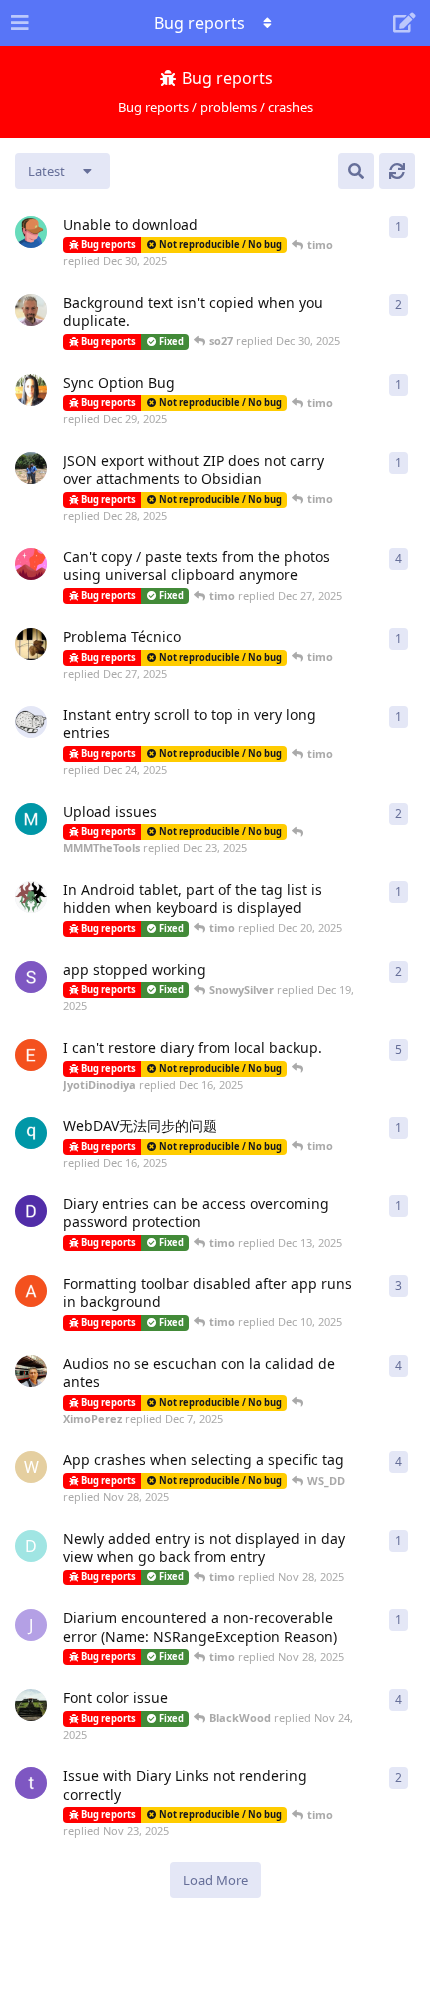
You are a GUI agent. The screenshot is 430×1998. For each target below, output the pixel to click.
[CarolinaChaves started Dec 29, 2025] (31, 390)
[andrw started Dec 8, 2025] (31, 1291)
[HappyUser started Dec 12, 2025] (31, 1211)
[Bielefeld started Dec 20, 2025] (31, 897)
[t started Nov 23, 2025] (31, 1783)
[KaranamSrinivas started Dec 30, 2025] (31, 232)
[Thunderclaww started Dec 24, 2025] (31, 722)
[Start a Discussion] (404, 23)
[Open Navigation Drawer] (20, 23)
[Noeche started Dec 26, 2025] (31, 644)
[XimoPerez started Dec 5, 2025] (31, 1371)
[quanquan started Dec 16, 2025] (31, 1133)
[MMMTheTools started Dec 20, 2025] (31, 819)
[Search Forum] (356, 171)
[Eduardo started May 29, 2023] (31, 1055)
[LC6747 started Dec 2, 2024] (31, 564)
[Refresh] (397, 171)
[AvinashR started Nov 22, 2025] (31, 1705)
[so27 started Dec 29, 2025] (31, 310)
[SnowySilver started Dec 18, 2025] (31, 977)
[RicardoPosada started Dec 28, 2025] (31, 468)
